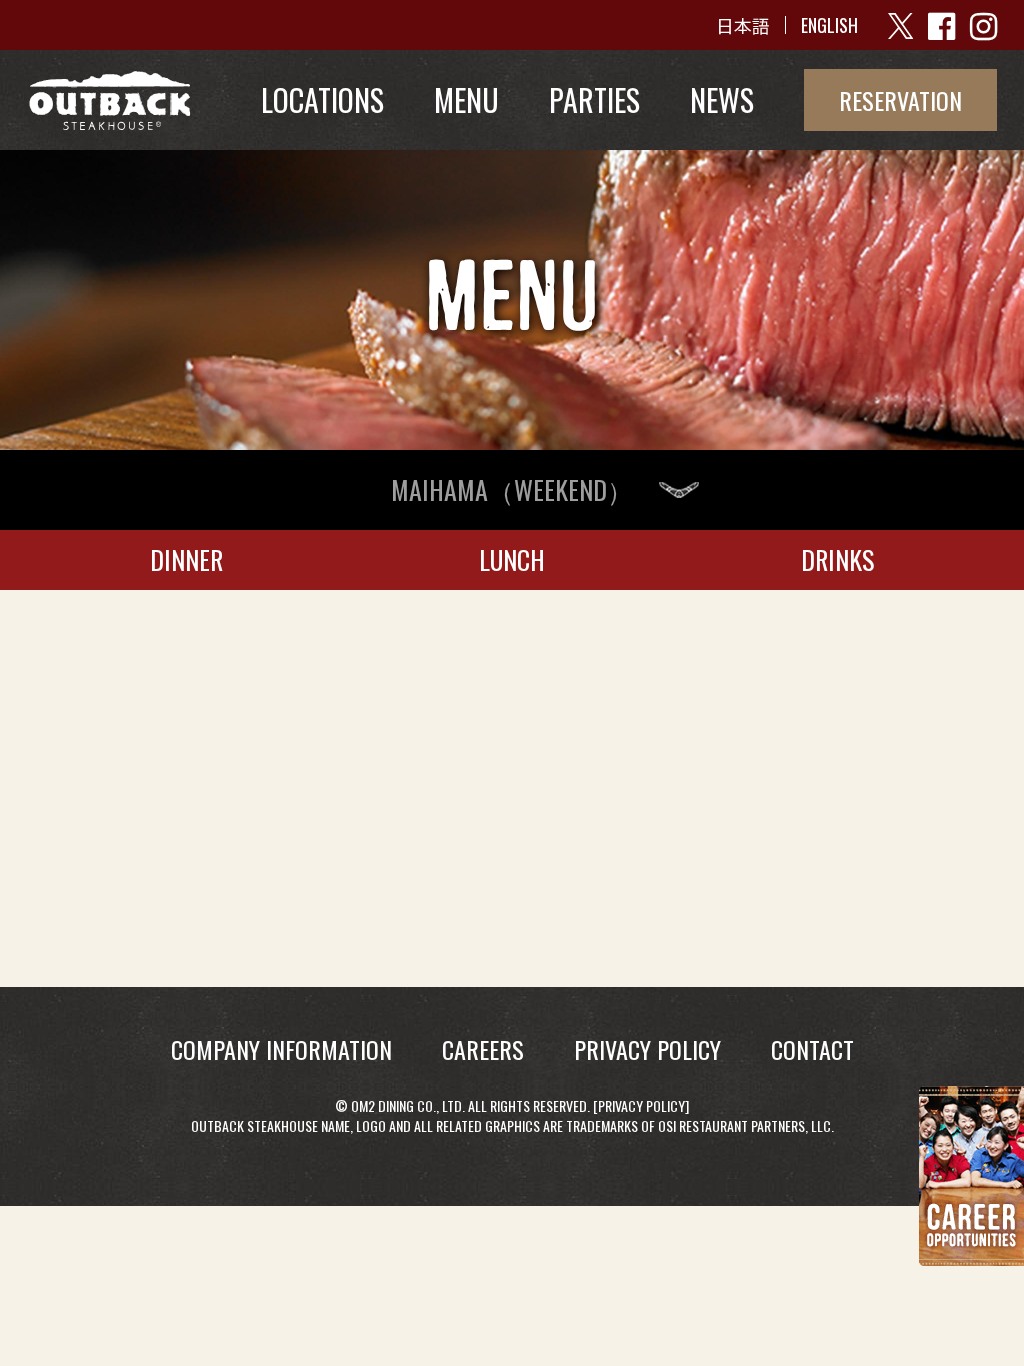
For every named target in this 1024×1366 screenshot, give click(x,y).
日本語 (743, 25)
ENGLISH (829, 25)
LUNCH (512, 559)
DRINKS (837, 559)
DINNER (186, 559)
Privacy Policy (641, 1105)
